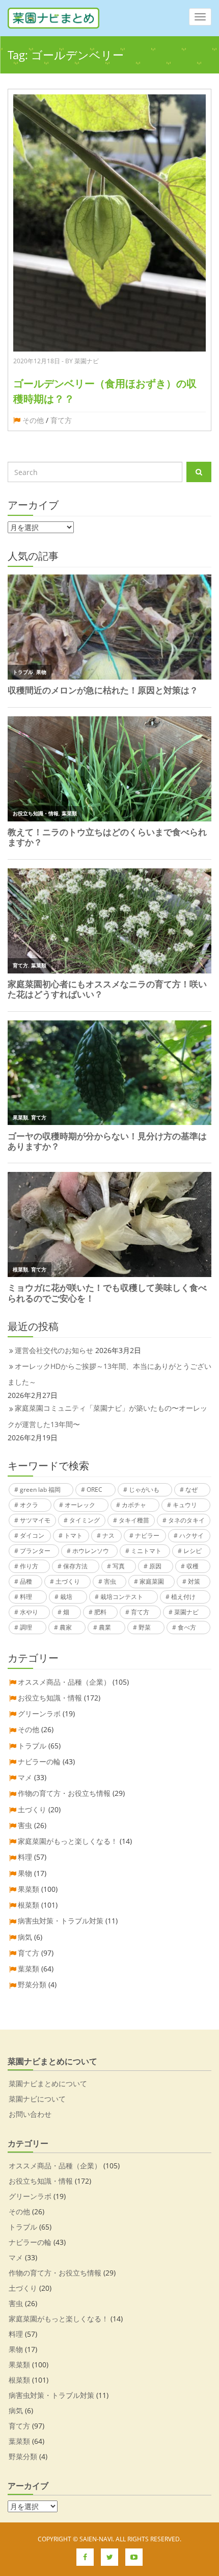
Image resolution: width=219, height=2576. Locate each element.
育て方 (61, 420)
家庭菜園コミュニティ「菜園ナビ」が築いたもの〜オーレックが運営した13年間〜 (107, 1416)
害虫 (110, 1581)
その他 (33, 420)
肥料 (100, 1612)
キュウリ (185, 1505)
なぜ (191, 1490)
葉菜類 (29, 1969)
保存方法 (75, 1566)
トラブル (32, 1746)
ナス (108, 1535)
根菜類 (29, 1905)
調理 (26, 1627)
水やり (29, 1612)
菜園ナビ (186, 1612)
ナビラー (147, 1535)
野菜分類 (32, 1984)
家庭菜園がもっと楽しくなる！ (68, 1841)
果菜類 (29, 1889)
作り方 (29, 1566)
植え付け (183, 1597)
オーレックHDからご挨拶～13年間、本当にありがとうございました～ (109, 1374)
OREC (94, 1490)
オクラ (29, 1505)
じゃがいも (144, 1490)
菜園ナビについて (37, 2099)
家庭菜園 (152, 1581)
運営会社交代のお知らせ (54, 1350)
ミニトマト (146, 1551)
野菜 (145, 1627)
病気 (25, 1937)
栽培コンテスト (122, 1597)
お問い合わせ (30, 2114)
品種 (26, 1581)
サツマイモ (35, 1520)
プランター (35, 1551)
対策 (194, 1581)
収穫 (193, 1566)
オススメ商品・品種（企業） (64, 1682)
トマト (73, 1535)
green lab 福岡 (40, 1490)
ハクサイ (191, 1535)
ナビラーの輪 (39, 1761)
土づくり (68, 1581)
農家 (66, 1627)
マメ (25, 1777)
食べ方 (187, 1627)
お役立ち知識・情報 (50, 1698)
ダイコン (32, 1535)
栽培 (66, 1597)
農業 (105, 1627)
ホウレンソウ (91, 1551)
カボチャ (134, 1505)
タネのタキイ (186, 1520)
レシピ (193, 1551)
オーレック (80, 1505)
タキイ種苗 (134, 1520)
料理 (26, 1597)
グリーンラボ (39, 1714)
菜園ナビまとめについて (48, 2083)
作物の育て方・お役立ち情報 (64, 1793)
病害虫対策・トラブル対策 (61, 1921)
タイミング (85, 1520)
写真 (119, 1566)
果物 (25, 1873)
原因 (155, 1566)
